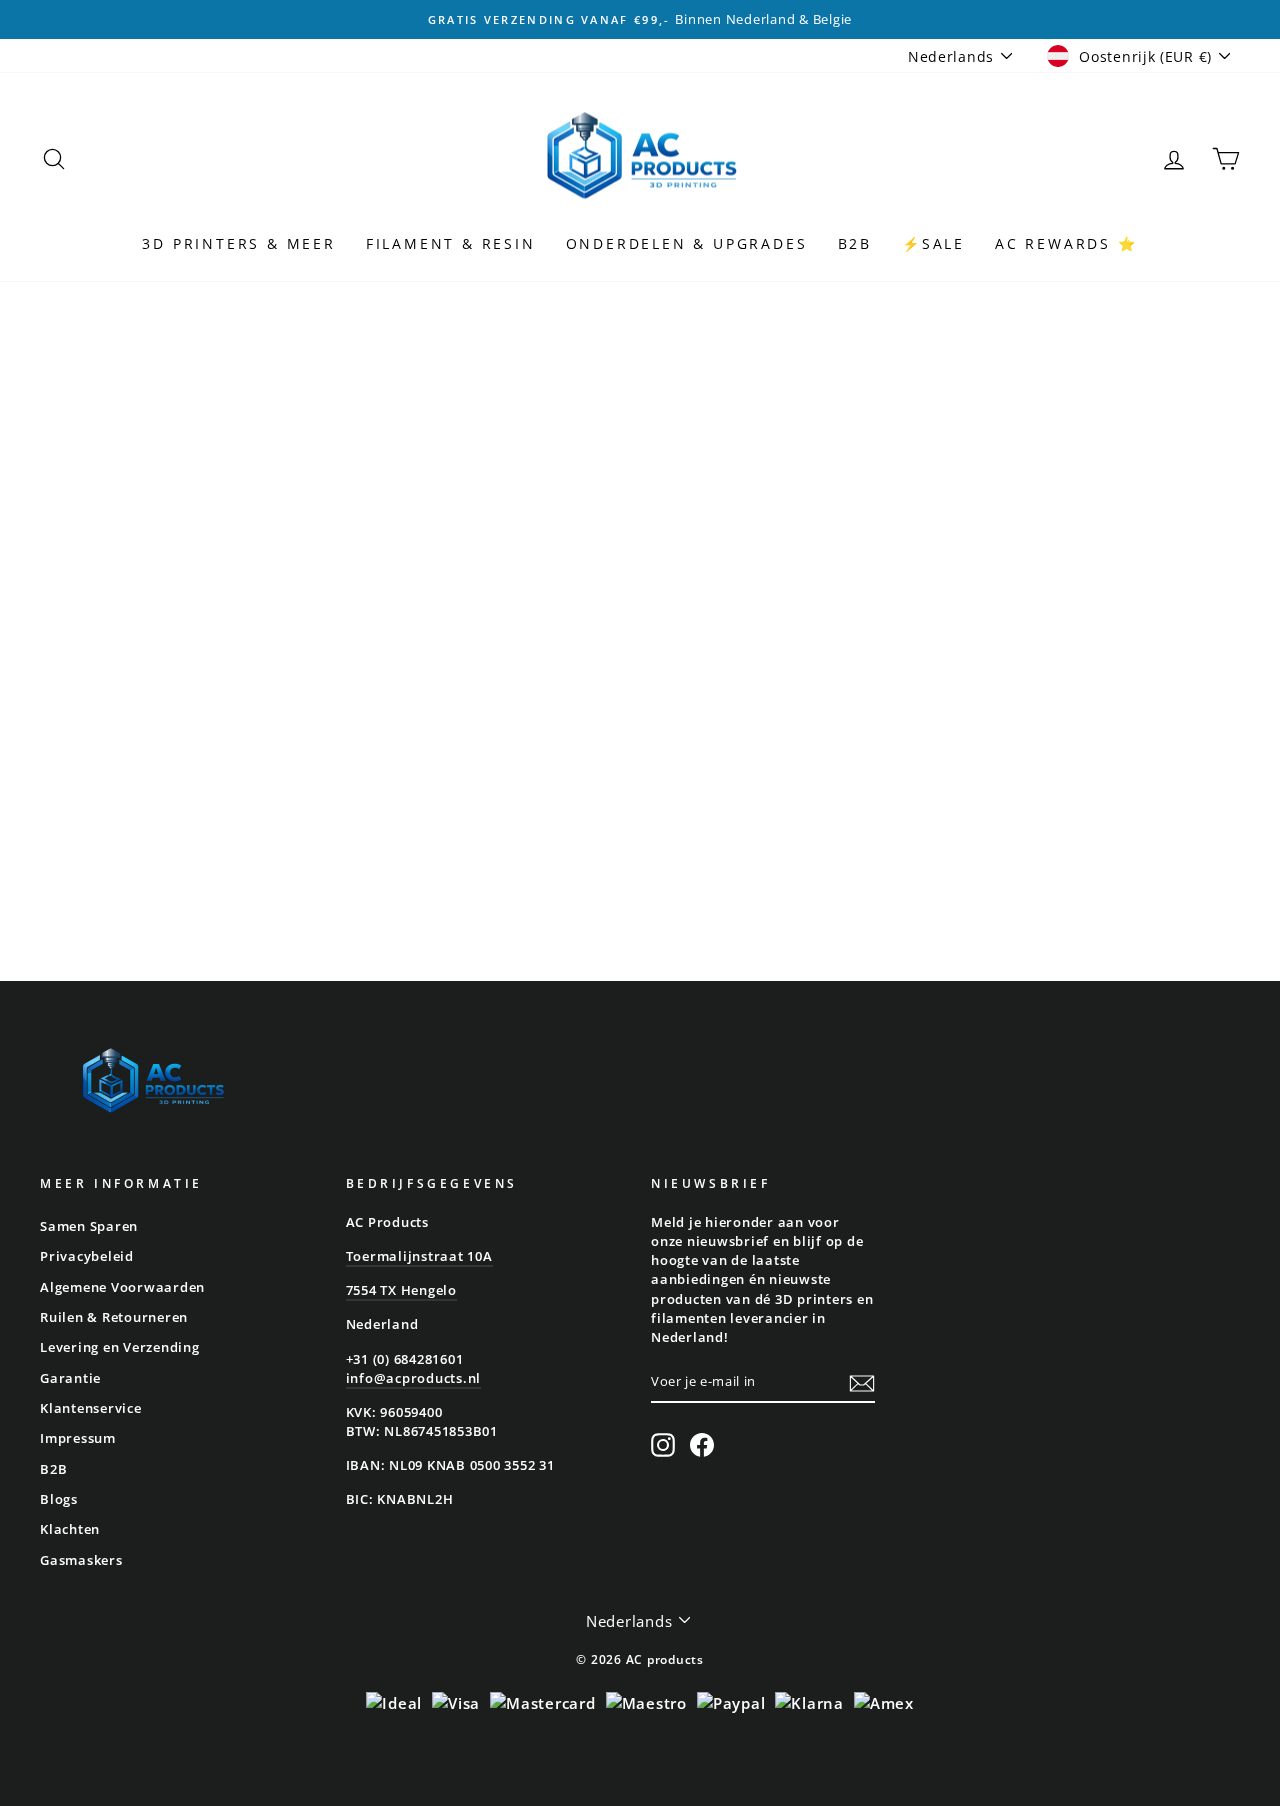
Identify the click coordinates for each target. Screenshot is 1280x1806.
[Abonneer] (862, 1382)
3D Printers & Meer (238, 243)
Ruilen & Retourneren (114, 1317)
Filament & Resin (451, 243)
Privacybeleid (87, 1256)
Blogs (59, 1499)
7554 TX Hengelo (401, 1290)
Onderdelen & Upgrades (687, 243)
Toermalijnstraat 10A (419, 1256)
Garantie (70, 1378)
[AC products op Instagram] (663, 1445)
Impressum (78, 1438)
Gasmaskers (81, 1560)
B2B (855, 243)
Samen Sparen (89, 1226)
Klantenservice (91, 1408)
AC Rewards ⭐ (1066, 243)
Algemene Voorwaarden (122, 1287)
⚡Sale (933, 243)
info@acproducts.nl (414, 1378)
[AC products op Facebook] (702, 1445)
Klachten (70, 1529)
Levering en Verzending (120, 1347)
